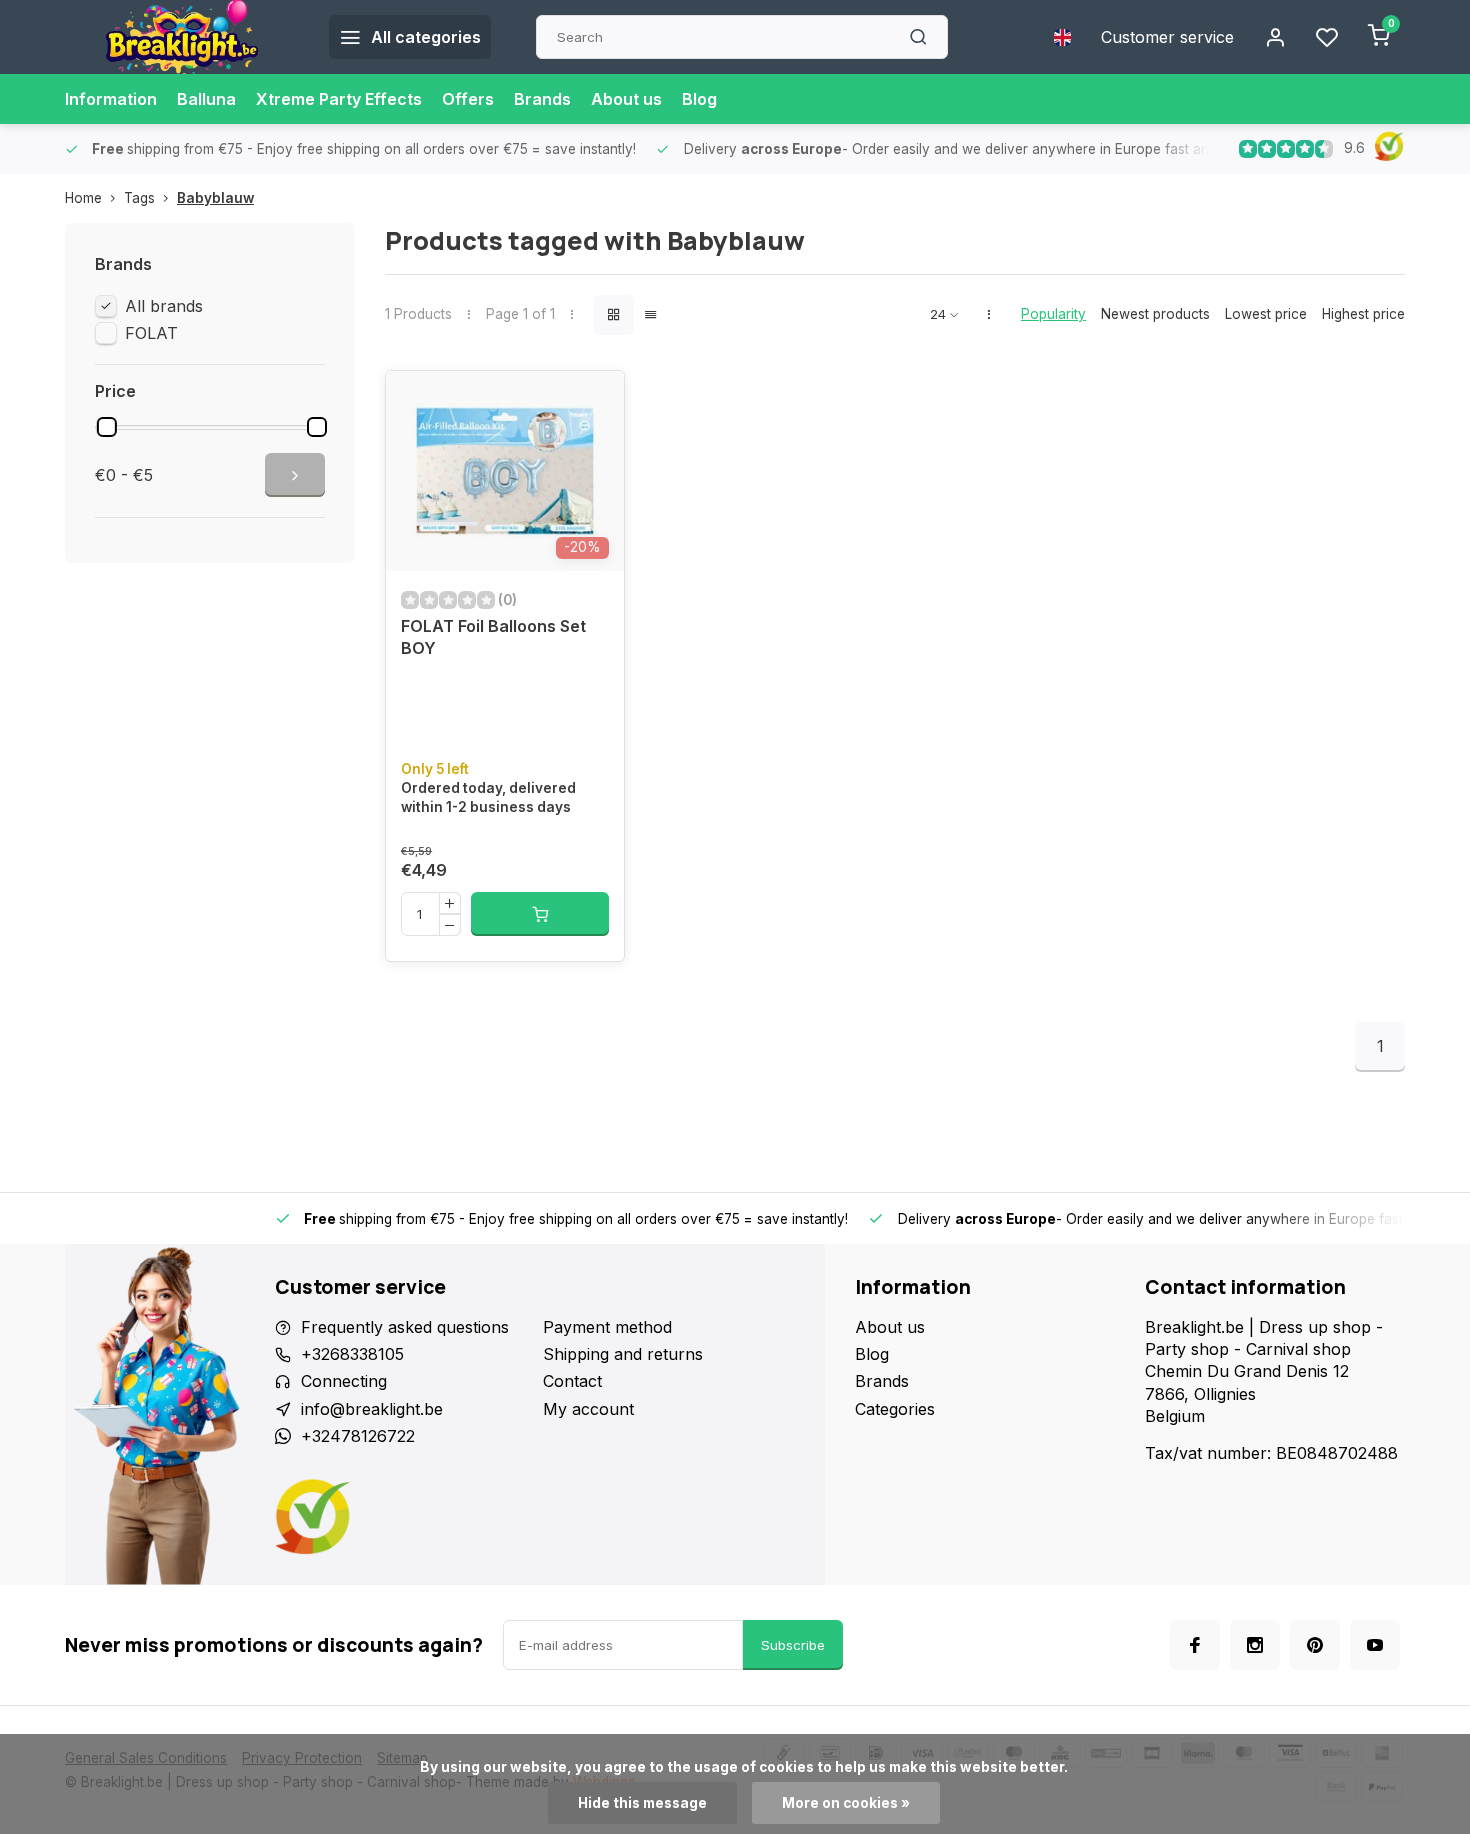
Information (111, 99)
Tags (139, 198)
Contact (572, 1381)
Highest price (1363, 314)
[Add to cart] (540, 914)
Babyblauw (215, 198)
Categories (895, 1409)
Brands (542, 99)
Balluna (206, 99)
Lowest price (1266, 314)
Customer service (1167, 37)
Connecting (344, 1381)
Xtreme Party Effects (339, 99)
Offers (468, 99)
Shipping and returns (623, 1354)
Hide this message (642, 1803)
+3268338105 (352, 1354)
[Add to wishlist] (594, 401)
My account (588, 1409)
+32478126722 (358, 1436)
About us (626, 99)
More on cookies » (846, 1803)
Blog (699, 99)
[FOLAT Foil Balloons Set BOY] (505, 471)
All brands (164, 306)
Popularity (1053, 314)
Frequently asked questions (405, 1327)
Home (83, 198)
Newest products (1155, 314)
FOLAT (151, 333)
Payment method (607, 1327)
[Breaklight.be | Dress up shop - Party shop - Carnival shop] (182, 37)
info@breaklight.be (372, 1409)
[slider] (107, 427)
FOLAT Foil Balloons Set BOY (493, 637)
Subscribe (793, 1645)
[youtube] (1375, 1645)
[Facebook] (1195, 1645)
